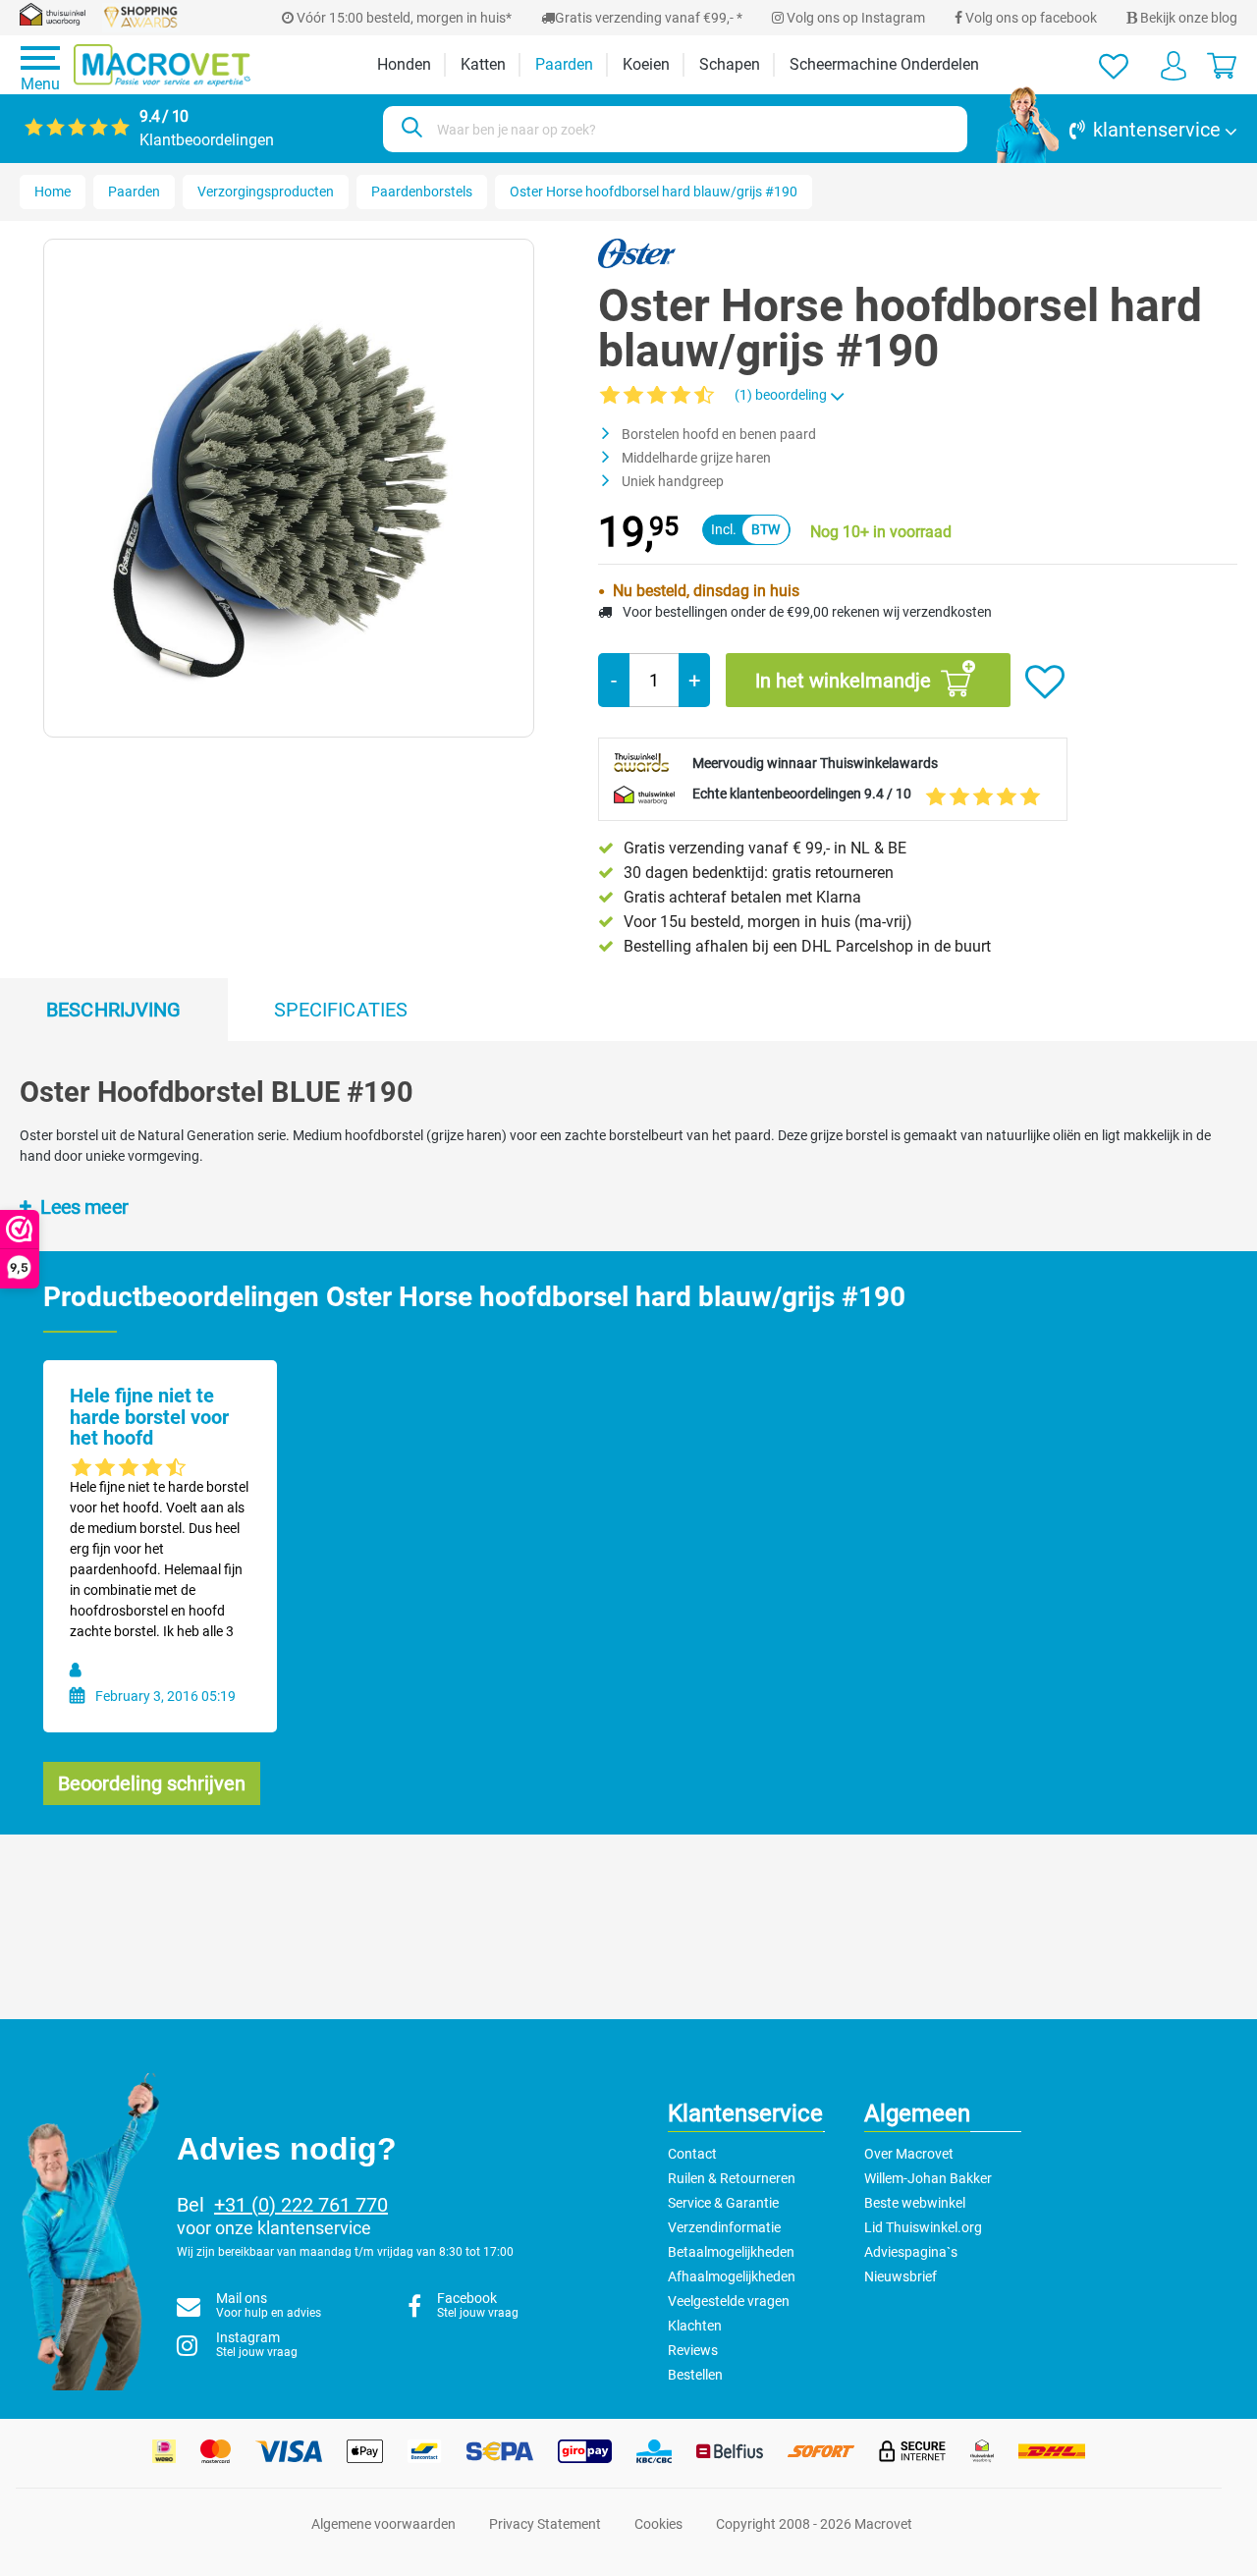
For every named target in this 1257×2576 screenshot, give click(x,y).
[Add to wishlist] (1045, 683)
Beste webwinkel (915, 2203)
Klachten (695, 2326)
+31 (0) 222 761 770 (301, 2205)
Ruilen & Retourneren (732, 2178)
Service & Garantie (723, 2203)
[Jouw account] (1174, 65)
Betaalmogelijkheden (731, 2252)
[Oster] (637, 252)
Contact (692, 2154)
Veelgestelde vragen (729, 2301)
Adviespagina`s (911, 2252)
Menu (40, 84)
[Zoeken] (409, 129)
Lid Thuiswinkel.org (923, 2227)
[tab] (114, 1010)
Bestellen (695, 2375)
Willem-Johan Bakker (928, 2178)
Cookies (658, 2524)
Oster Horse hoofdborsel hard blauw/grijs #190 (654, 192)
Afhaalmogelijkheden (732, 2276)
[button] (1117, 130)
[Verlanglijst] (1114, 65)
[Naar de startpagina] (162, 65)
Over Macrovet (909, 2154)
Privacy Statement (545, 2524)
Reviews (693, 2350)
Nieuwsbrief (901, 2276)
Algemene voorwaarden (383, 2524)
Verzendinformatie (724, 2227)
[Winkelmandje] (1222, 65)
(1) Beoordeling (782, 395)
